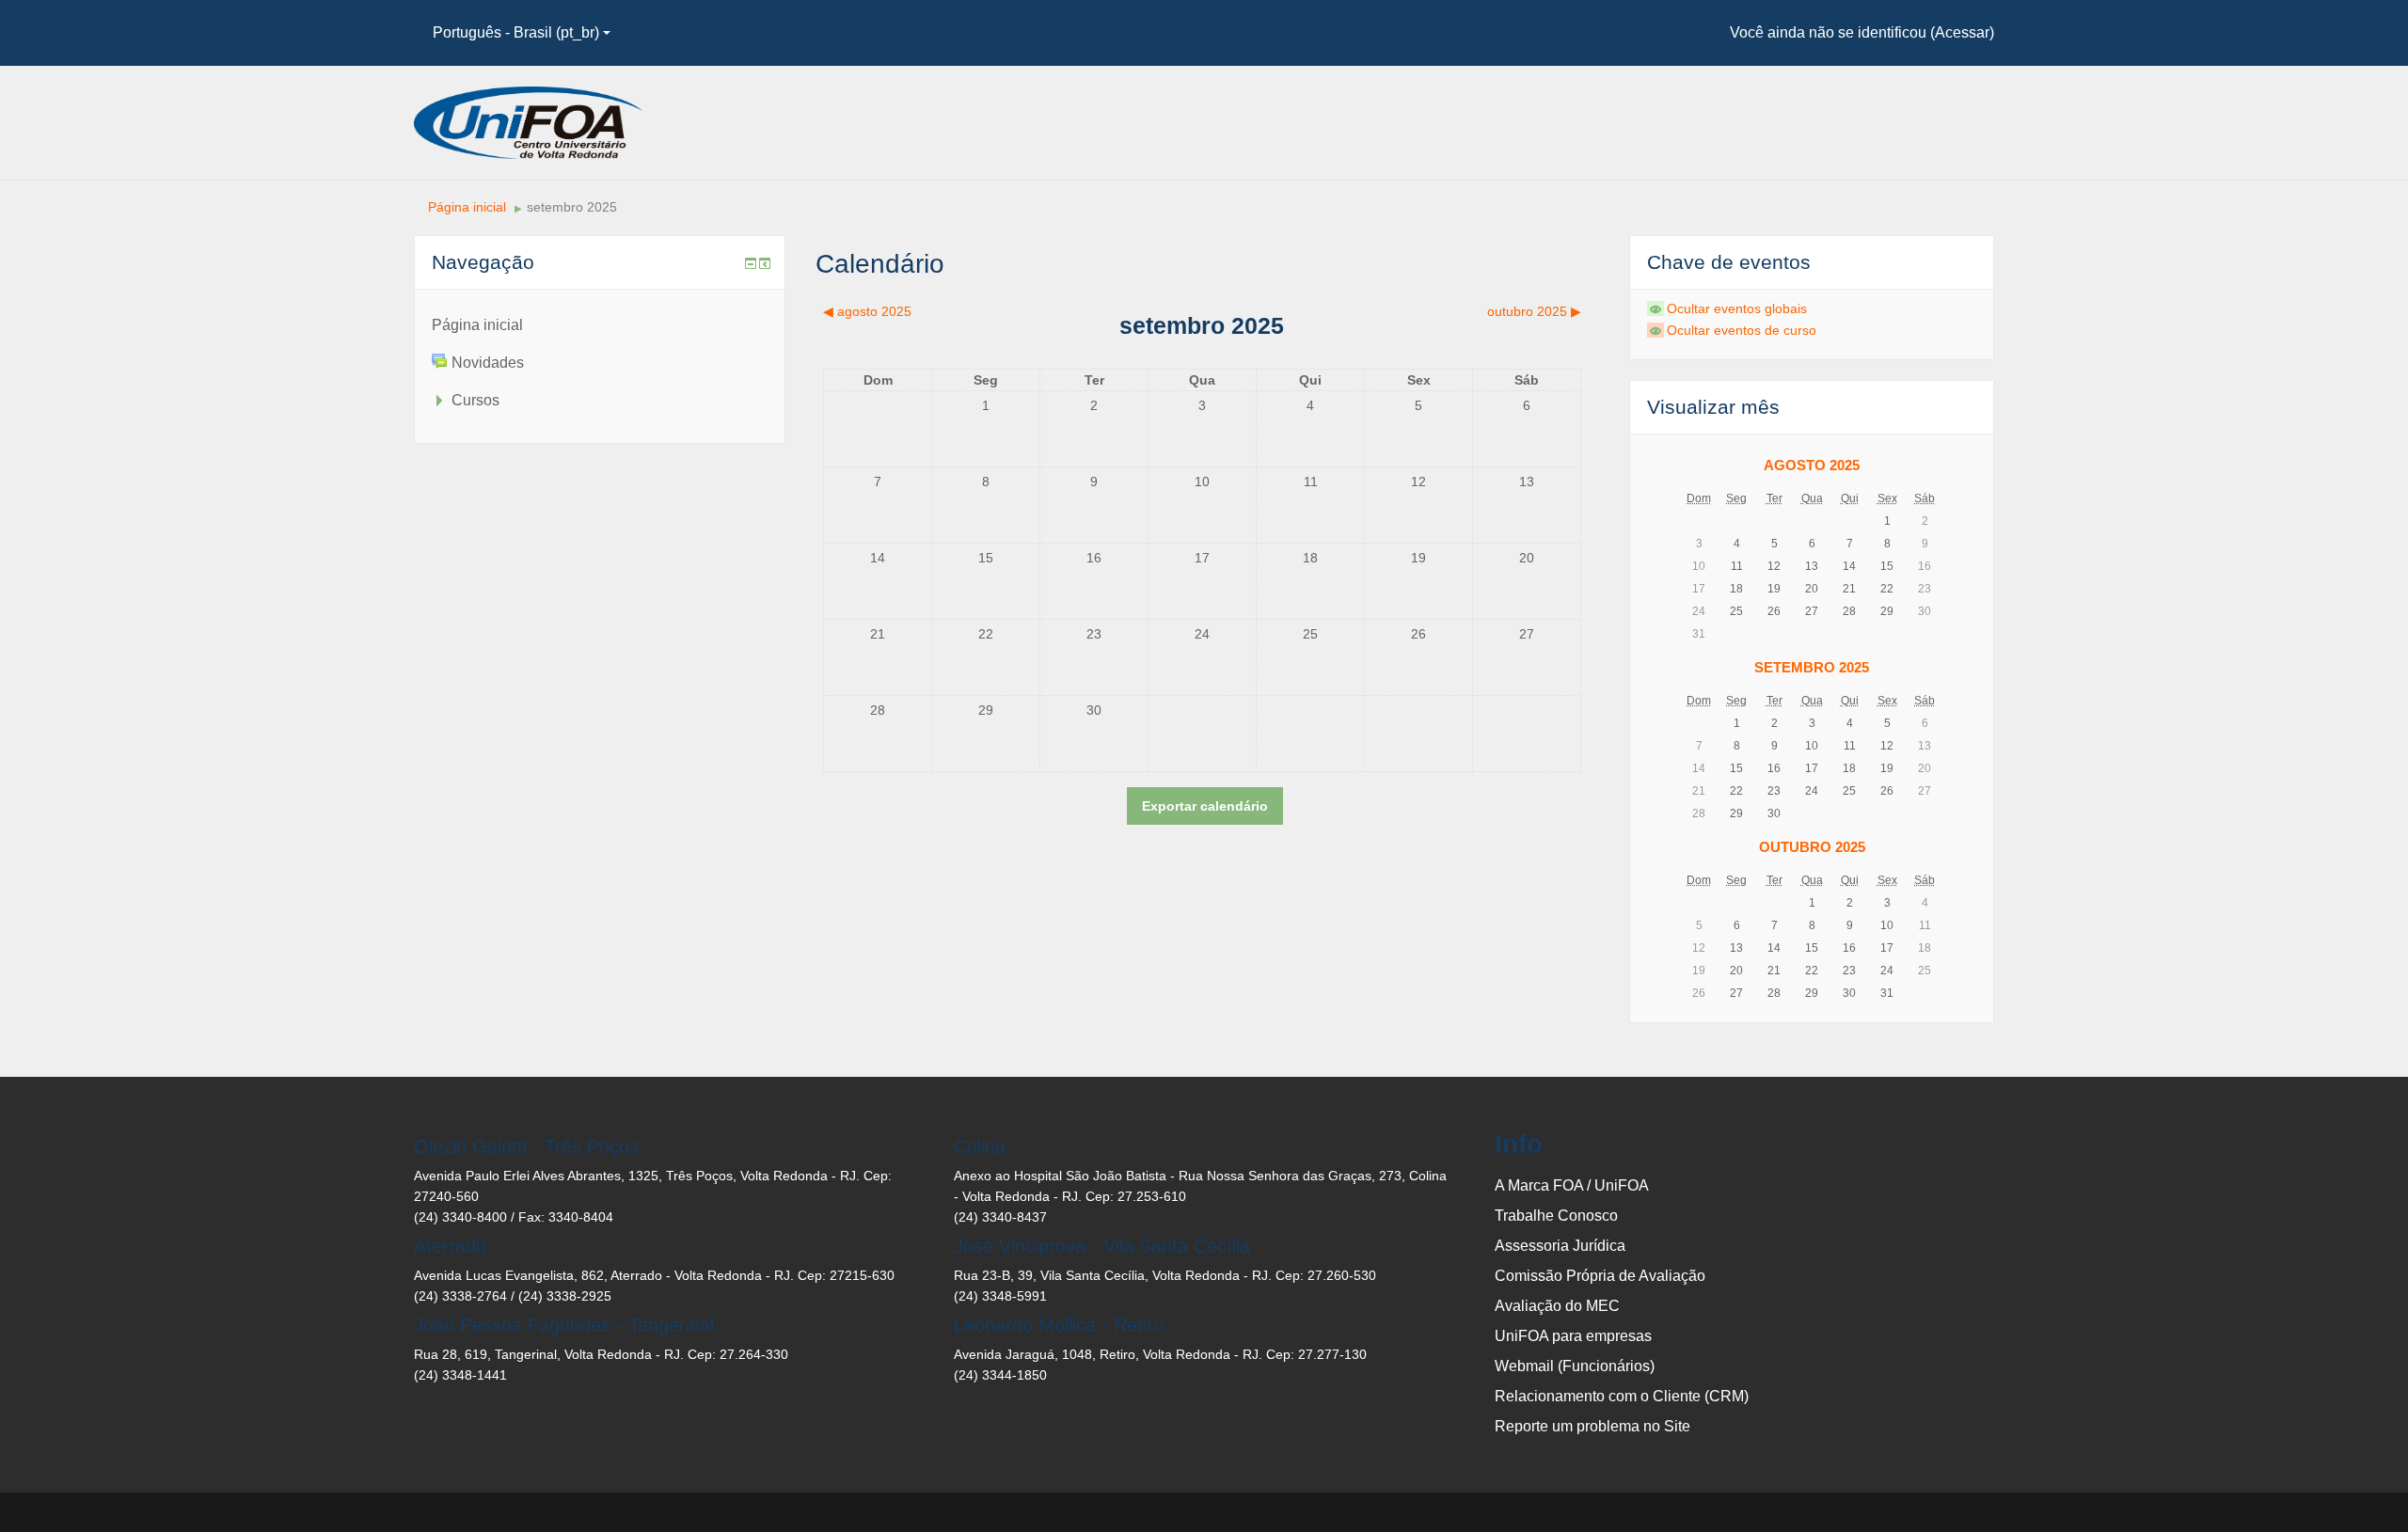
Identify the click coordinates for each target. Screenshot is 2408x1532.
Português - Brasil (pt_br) (516, 32)
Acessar (1962, 32)
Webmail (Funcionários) (1575, 1366)
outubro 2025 (1812, 847)
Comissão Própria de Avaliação (1600, 1276)
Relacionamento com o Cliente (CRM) (1622, 1396)
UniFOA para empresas (1573, 1336)
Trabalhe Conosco (1556, 1216)
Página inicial (467, 207)
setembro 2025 (572, 207)
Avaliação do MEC (1557, 1306)
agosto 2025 (1812, 465)
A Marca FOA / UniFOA (1572, 1185)
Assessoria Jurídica (1560, 1246)
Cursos (475, 400)
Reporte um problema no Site (1592, 1426)
